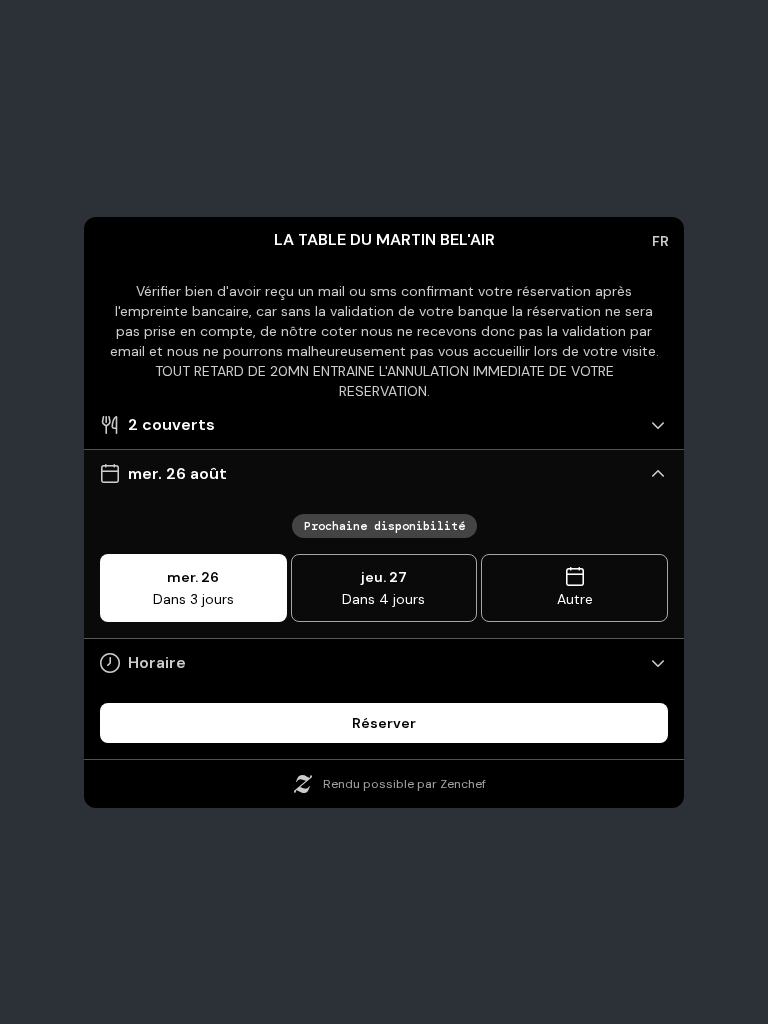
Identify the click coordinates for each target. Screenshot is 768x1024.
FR (660, 241)
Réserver (384, 723)
